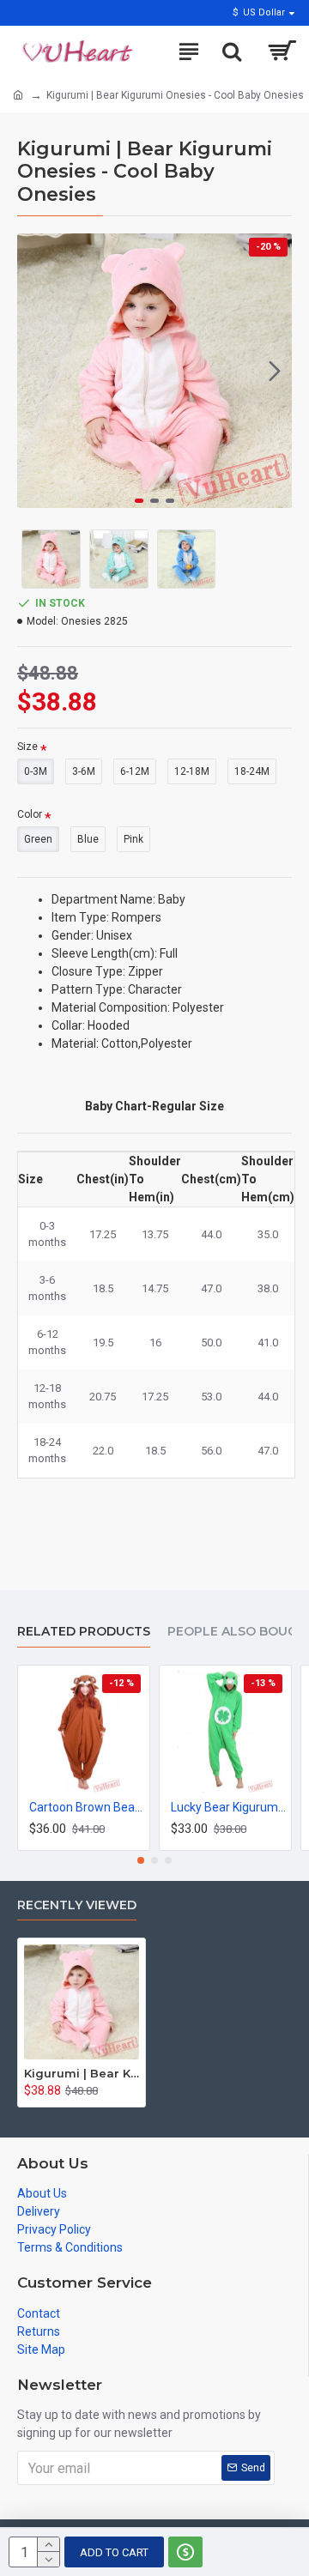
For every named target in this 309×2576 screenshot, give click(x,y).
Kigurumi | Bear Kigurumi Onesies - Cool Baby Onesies (82, 2073)
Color (30, 814)
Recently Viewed (77, 1905)
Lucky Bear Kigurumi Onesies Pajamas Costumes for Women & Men (229, 1807)
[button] (34, 371)
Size (27, 747)
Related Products (84, 1632)
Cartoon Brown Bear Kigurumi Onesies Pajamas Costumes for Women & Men (87, 1807)
